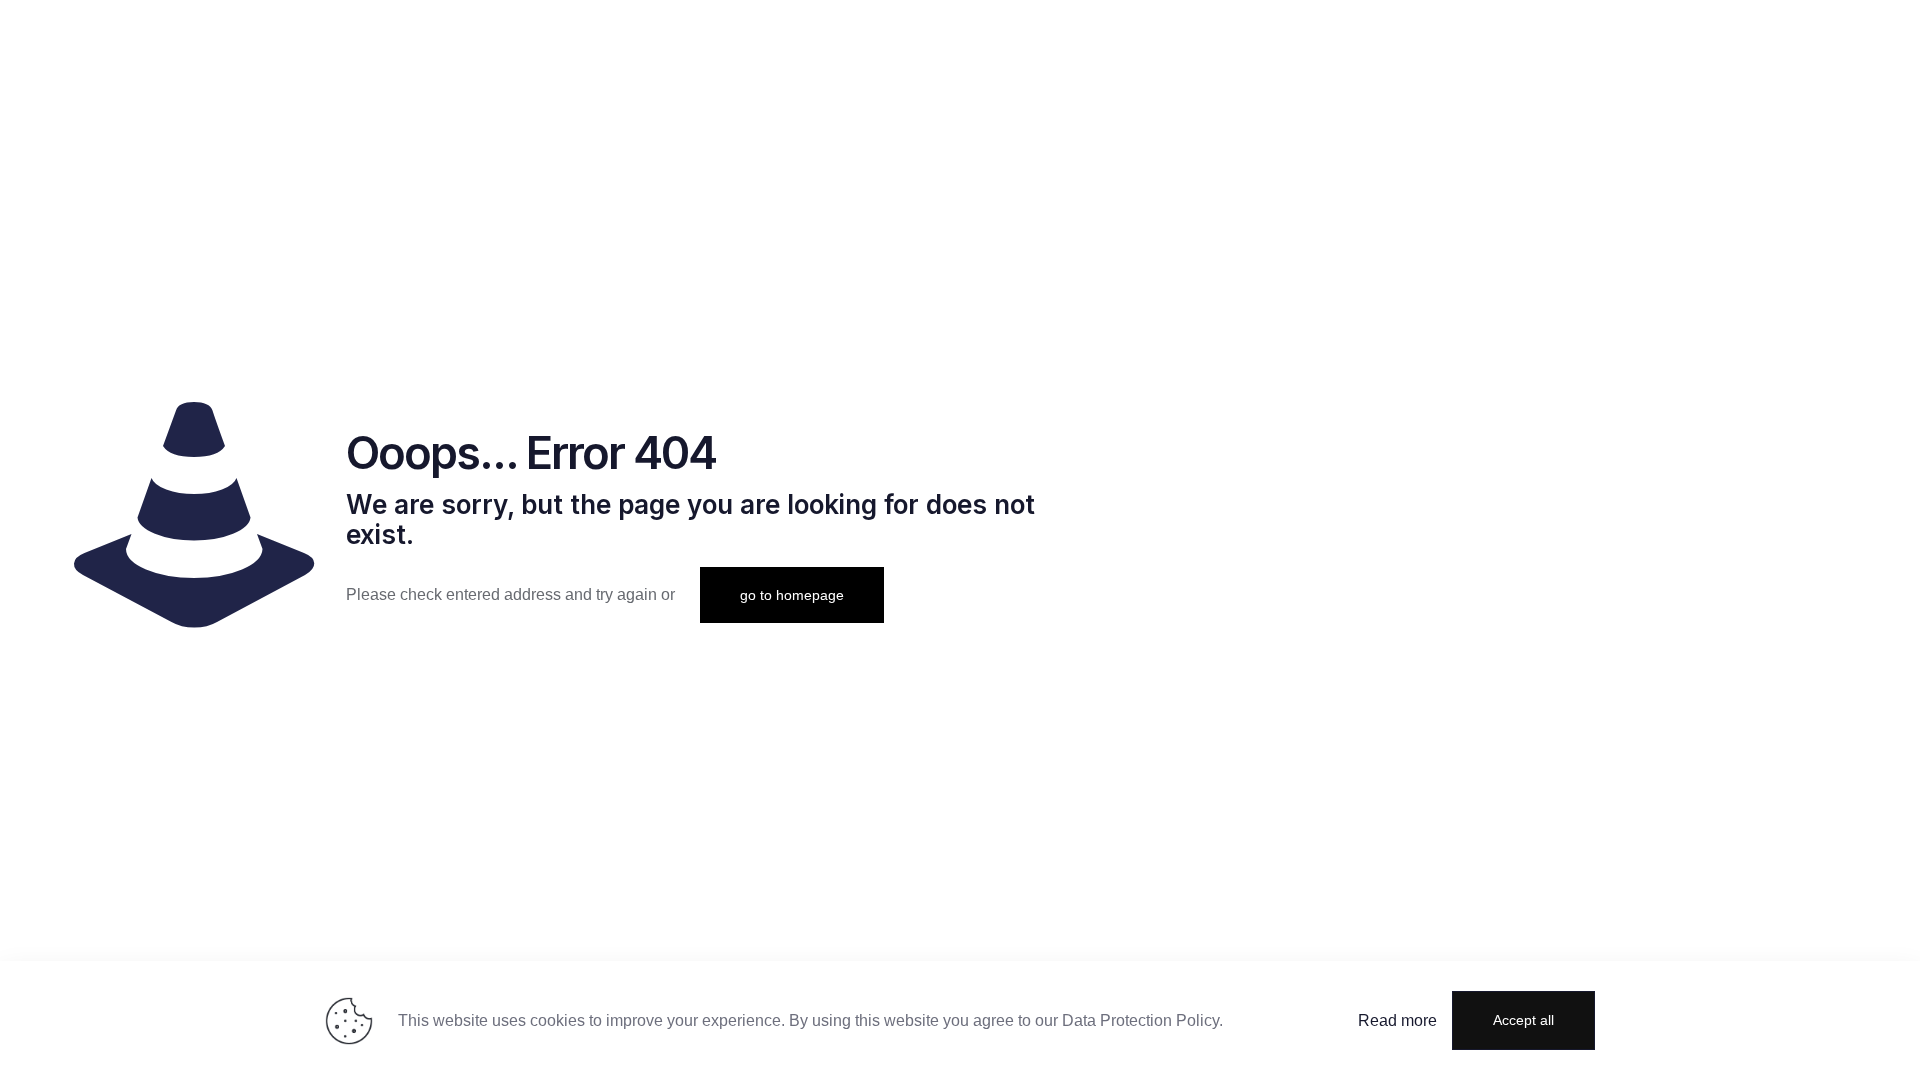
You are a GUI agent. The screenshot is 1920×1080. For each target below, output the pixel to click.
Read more (1397, 1020)
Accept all (1523, 1020)
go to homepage (792, 595)
